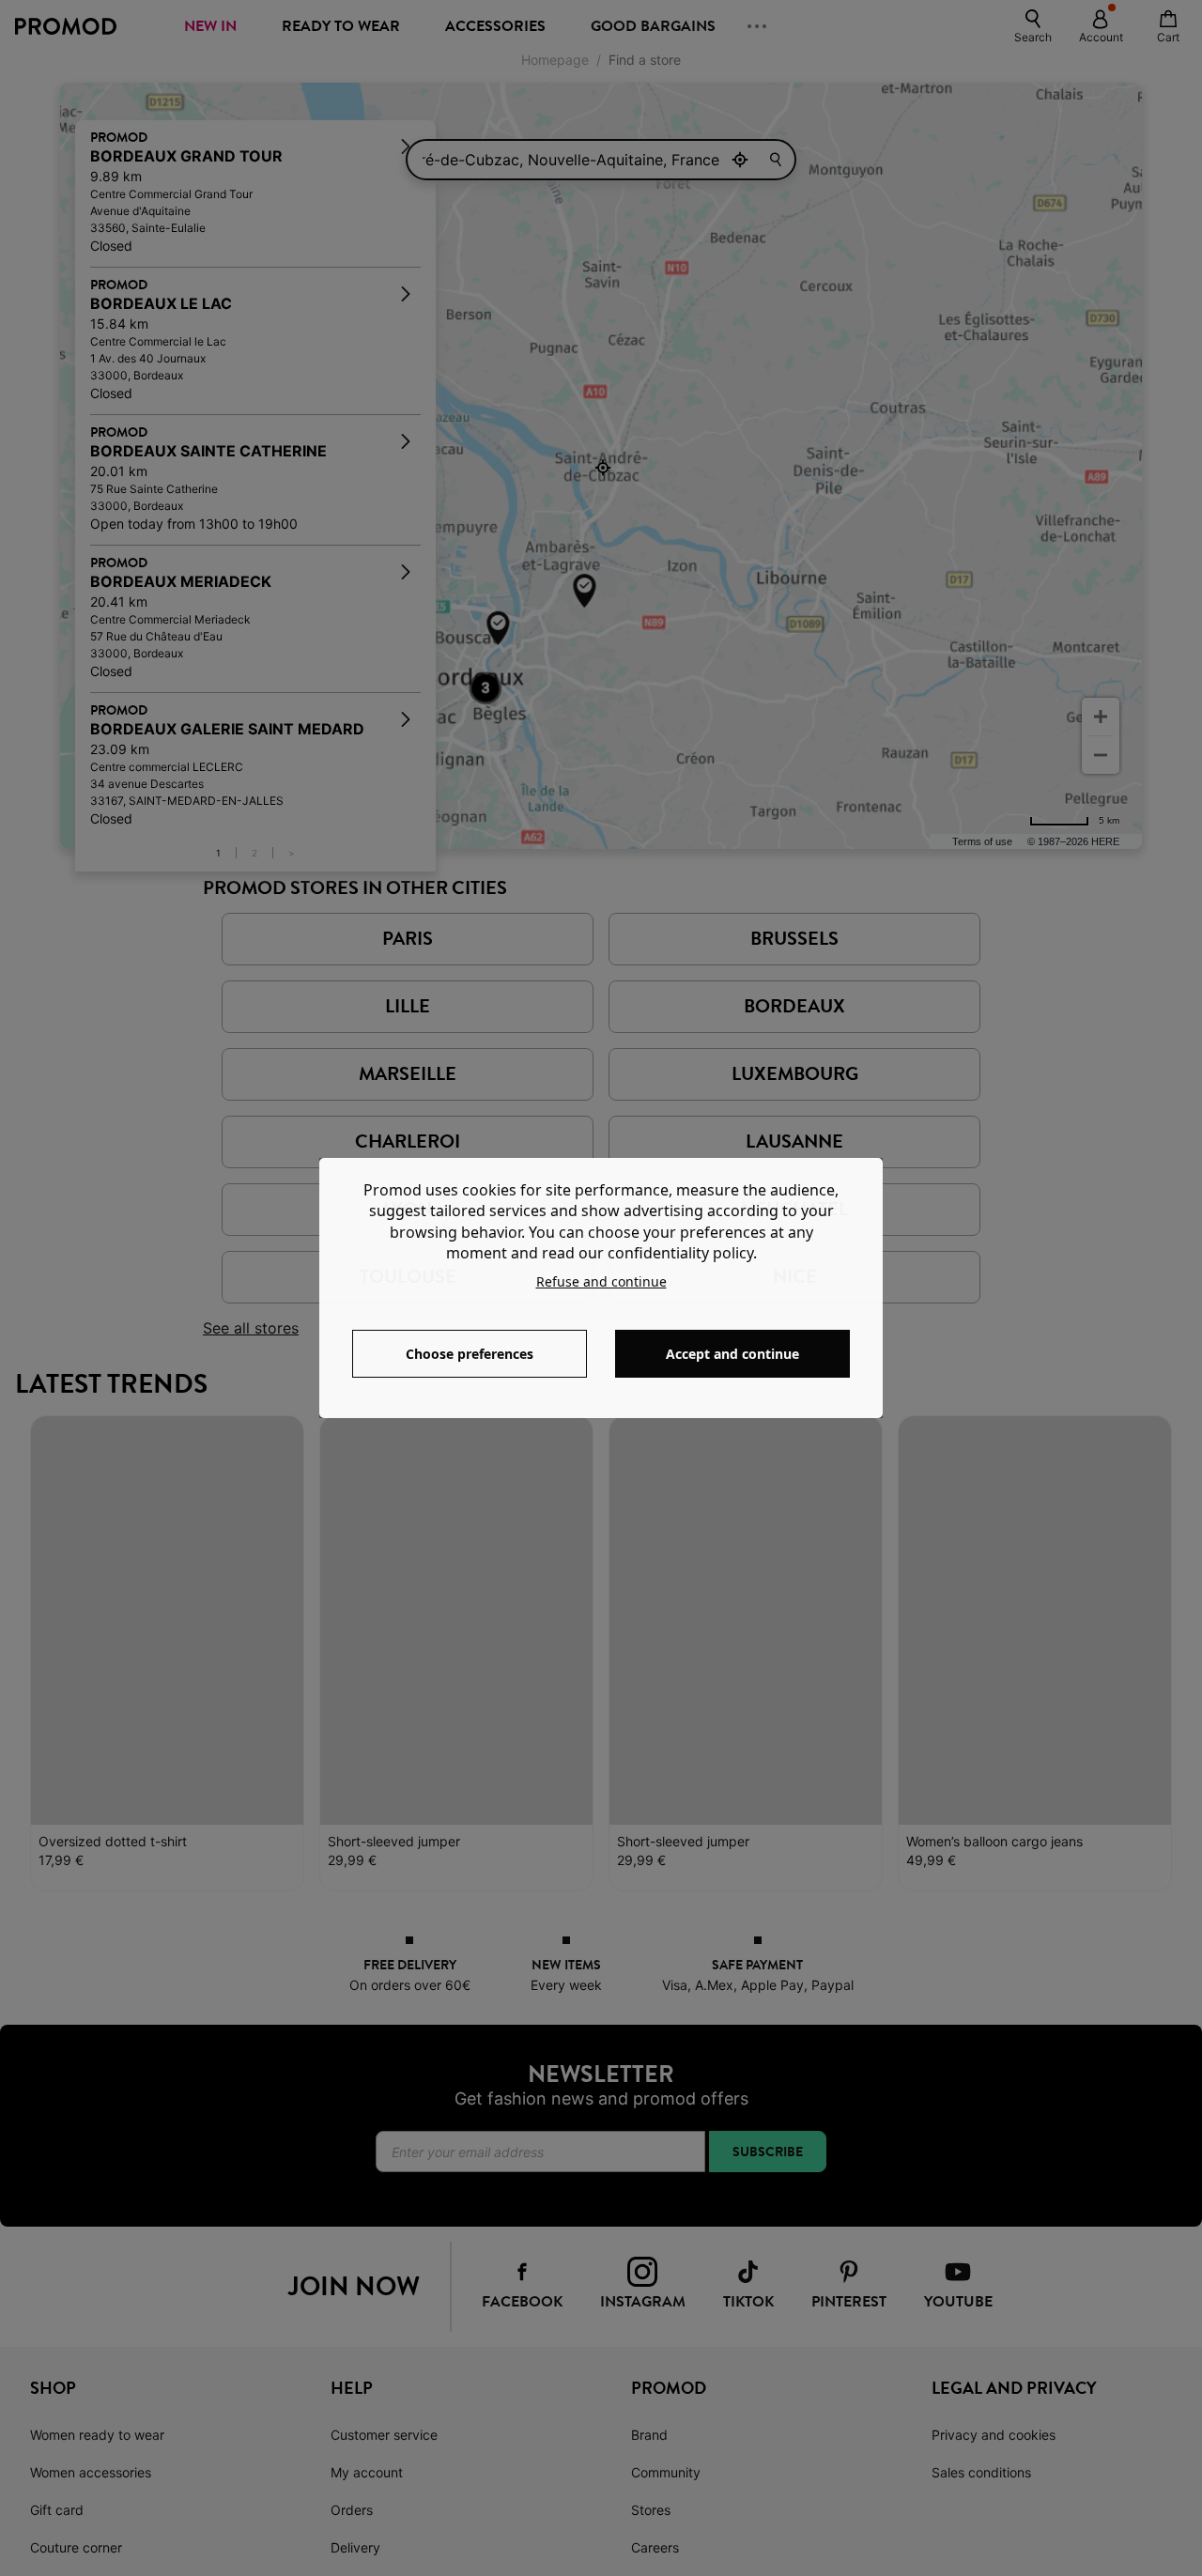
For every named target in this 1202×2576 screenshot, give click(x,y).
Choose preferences (470, 1354)
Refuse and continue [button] (601, 1281)
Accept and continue (732, 1354)
